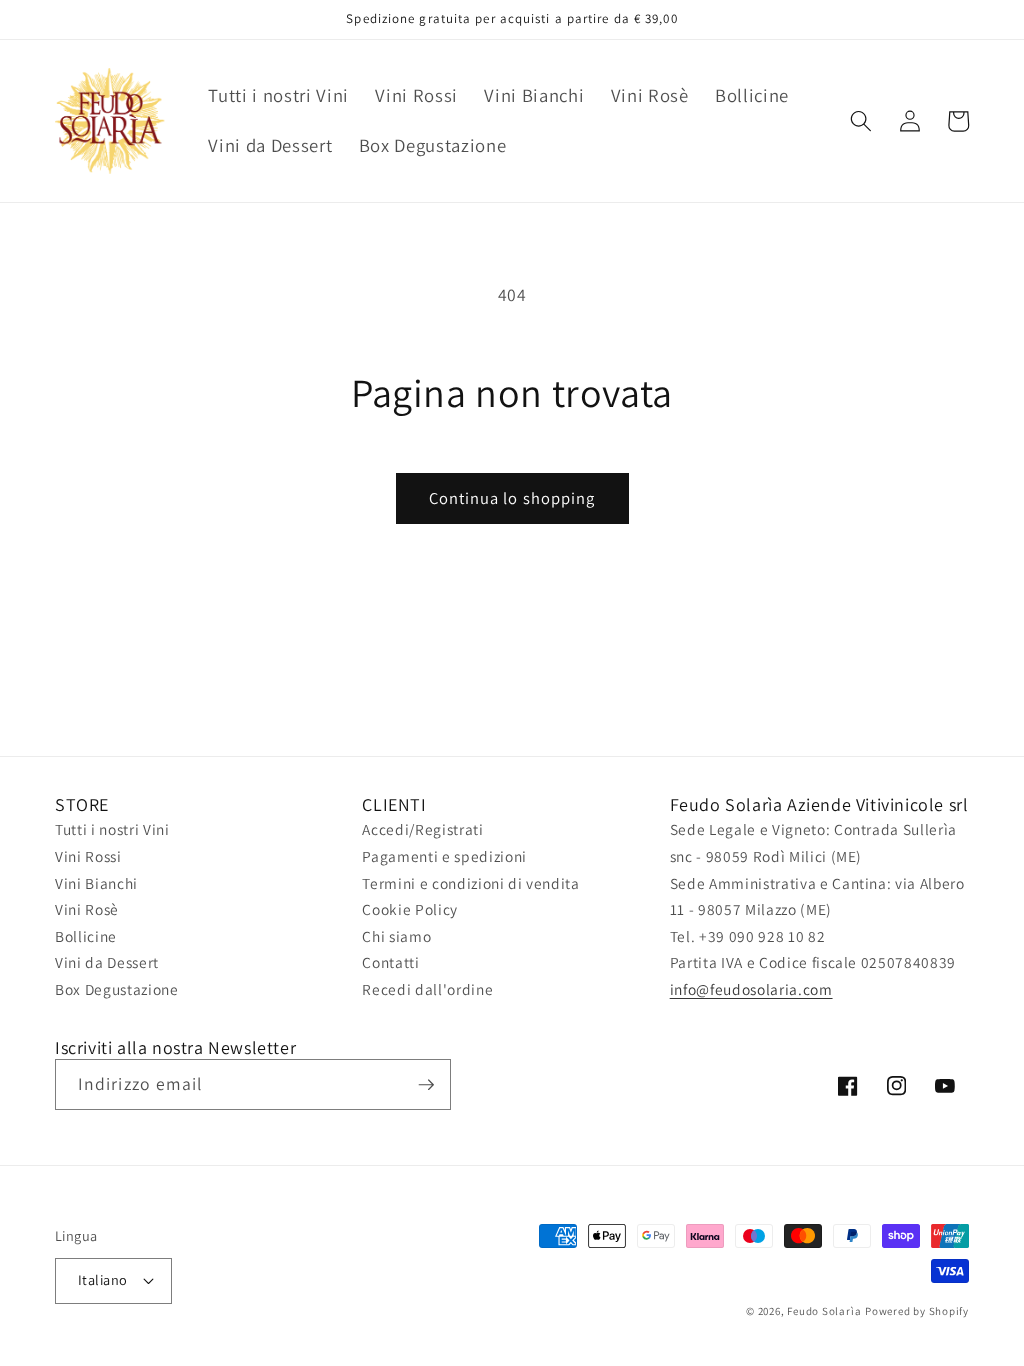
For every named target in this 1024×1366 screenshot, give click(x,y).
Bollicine (86, 936)
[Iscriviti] (426, 1085)
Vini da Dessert (107, 962)
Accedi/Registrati (422, 829)
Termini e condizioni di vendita (470, 883)
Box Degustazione (117, 989)
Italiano (103, 1279)
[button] (861, 121)
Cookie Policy (410, 909)
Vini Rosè (87, 909)
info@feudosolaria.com (751, 989)
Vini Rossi (88, 856)
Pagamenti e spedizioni (444, 856)
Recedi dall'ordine (427, 989)
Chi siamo (396, 936)
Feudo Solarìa (824, 1311)
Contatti (390, 962)
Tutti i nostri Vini (112, 829)
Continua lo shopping (512, 498)
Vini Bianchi (96, 883)
